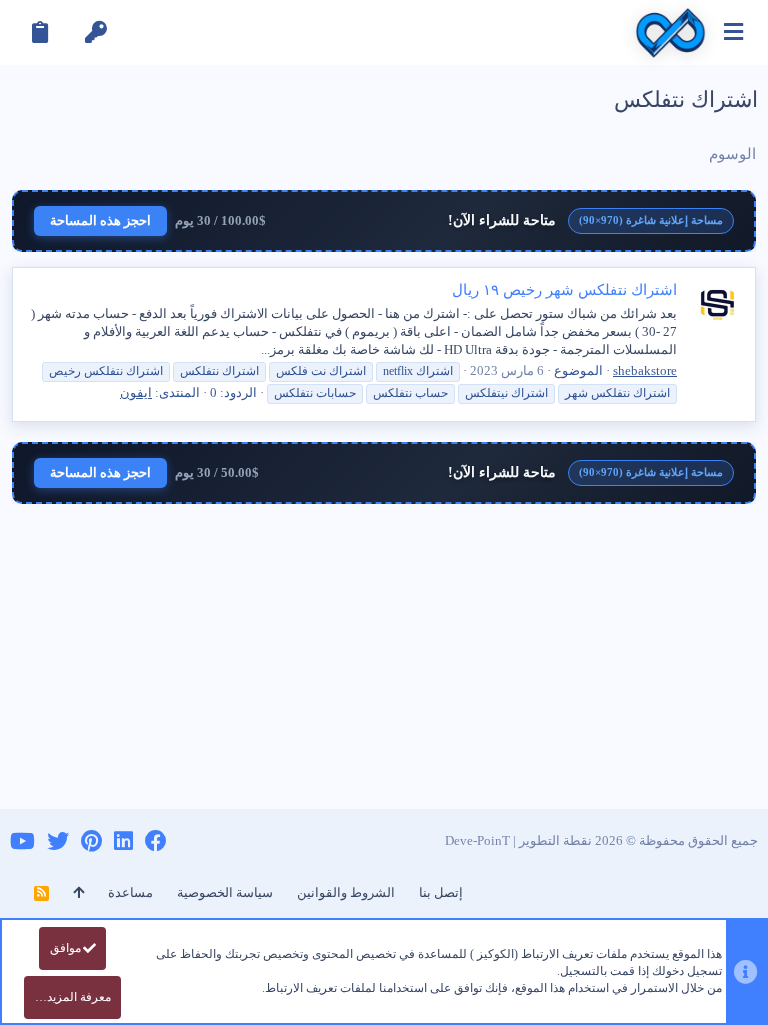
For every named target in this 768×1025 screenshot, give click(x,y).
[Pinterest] (91, 841)
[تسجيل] (40, 32)
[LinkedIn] (123, 841)
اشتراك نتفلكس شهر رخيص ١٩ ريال (564, 290)
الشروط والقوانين (346, 892)
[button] (733, 32)
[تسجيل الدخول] (96, 32)
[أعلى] (78, 893)
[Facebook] (156, 841)
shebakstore (645, 370)
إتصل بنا (441, 892)
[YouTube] (22, 841)
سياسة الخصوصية (225, 892)
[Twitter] (58, 841)
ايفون (136, 392)
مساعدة (130, 892)
